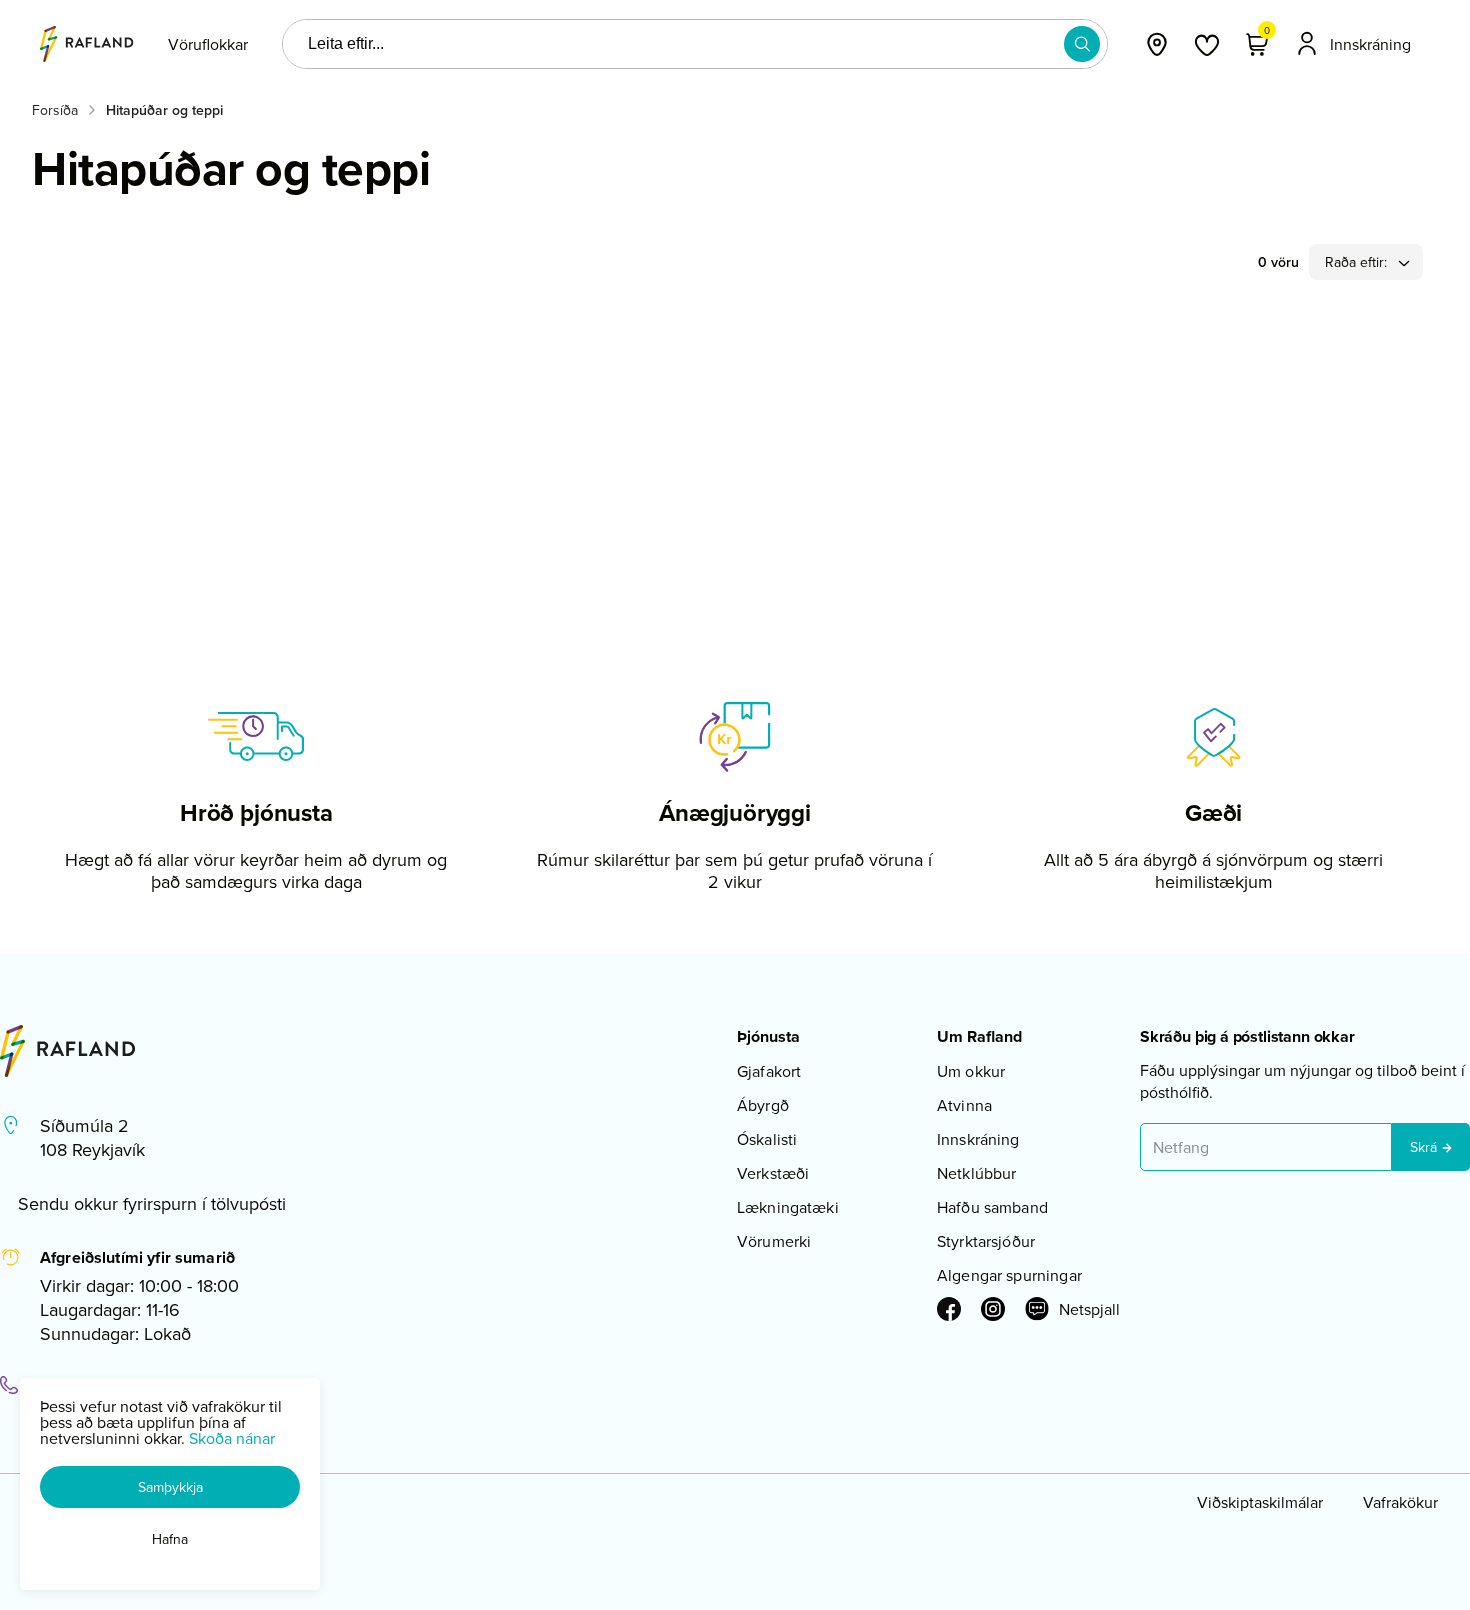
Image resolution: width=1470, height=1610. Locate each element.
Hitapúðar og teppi (164, 110)
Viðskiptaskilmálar (1260, 1502)
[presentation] (208, 44)
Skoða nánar (232, 1438)
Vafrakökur (1400, 1502)
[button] (1082, 44)
